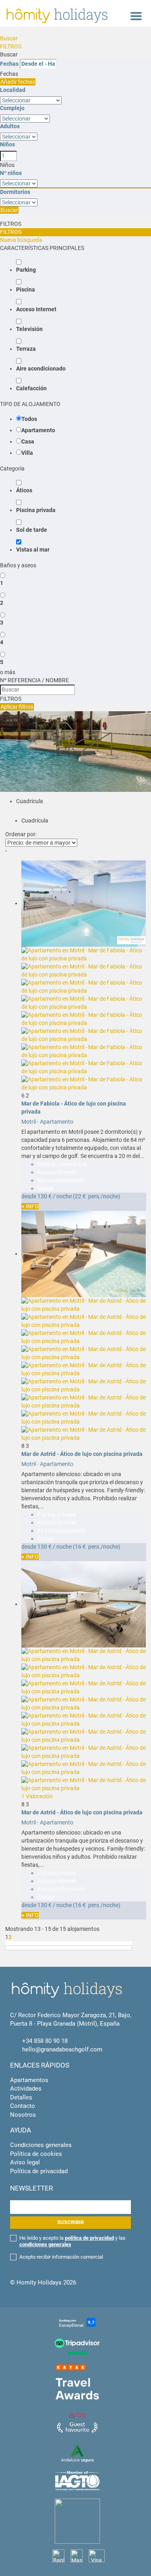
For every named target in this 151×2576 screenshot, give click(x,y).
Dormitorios (15, 192)
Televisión (29, 329)
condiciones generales (45, 2244)
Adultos (10, 126)
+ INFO (30, 1206)
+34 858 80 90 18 (45, 2041)
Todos (29, 419)
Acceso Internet (36, 309)
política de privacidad (89, 2238)
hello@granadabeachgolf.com (62, 2049)
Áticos (24, 490)
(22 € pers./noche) (97, 1196)
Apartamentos (29, 2080)
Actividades (26, 2089)
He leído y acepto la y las (72, 2241)
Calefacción (31, 388)
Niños (7, 144)
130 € (44, 1196)
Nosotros (23, 2115)
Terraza (26, 349)
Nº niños (11, 173)
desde (29, 1196)
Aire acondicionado (41, 369)
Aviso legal (25, 2162)
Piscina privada (36, 510)
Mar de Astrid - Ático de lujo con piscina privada (82, 1454)
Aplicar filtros (17, 707)
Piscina (26, 289)
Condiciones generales (41, 2145)
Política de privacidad (39, 2171)
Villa (27, 453)
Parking (26, 270)
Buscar (9, 38)
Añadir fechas (18, 82)
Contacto (23, 2106)
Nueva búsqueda (21, 240)
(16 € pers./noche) (97, 1547)
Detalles (21, 2097)
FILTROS (11, 46)
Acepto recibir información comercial (61, 2257)
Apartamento (38, 430)
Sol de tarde (32, 530)
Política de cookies (36, 2154)
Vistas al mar (33, 550)
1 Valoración (37, 1796)
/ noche (62, 1196)
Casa (28, 441)
